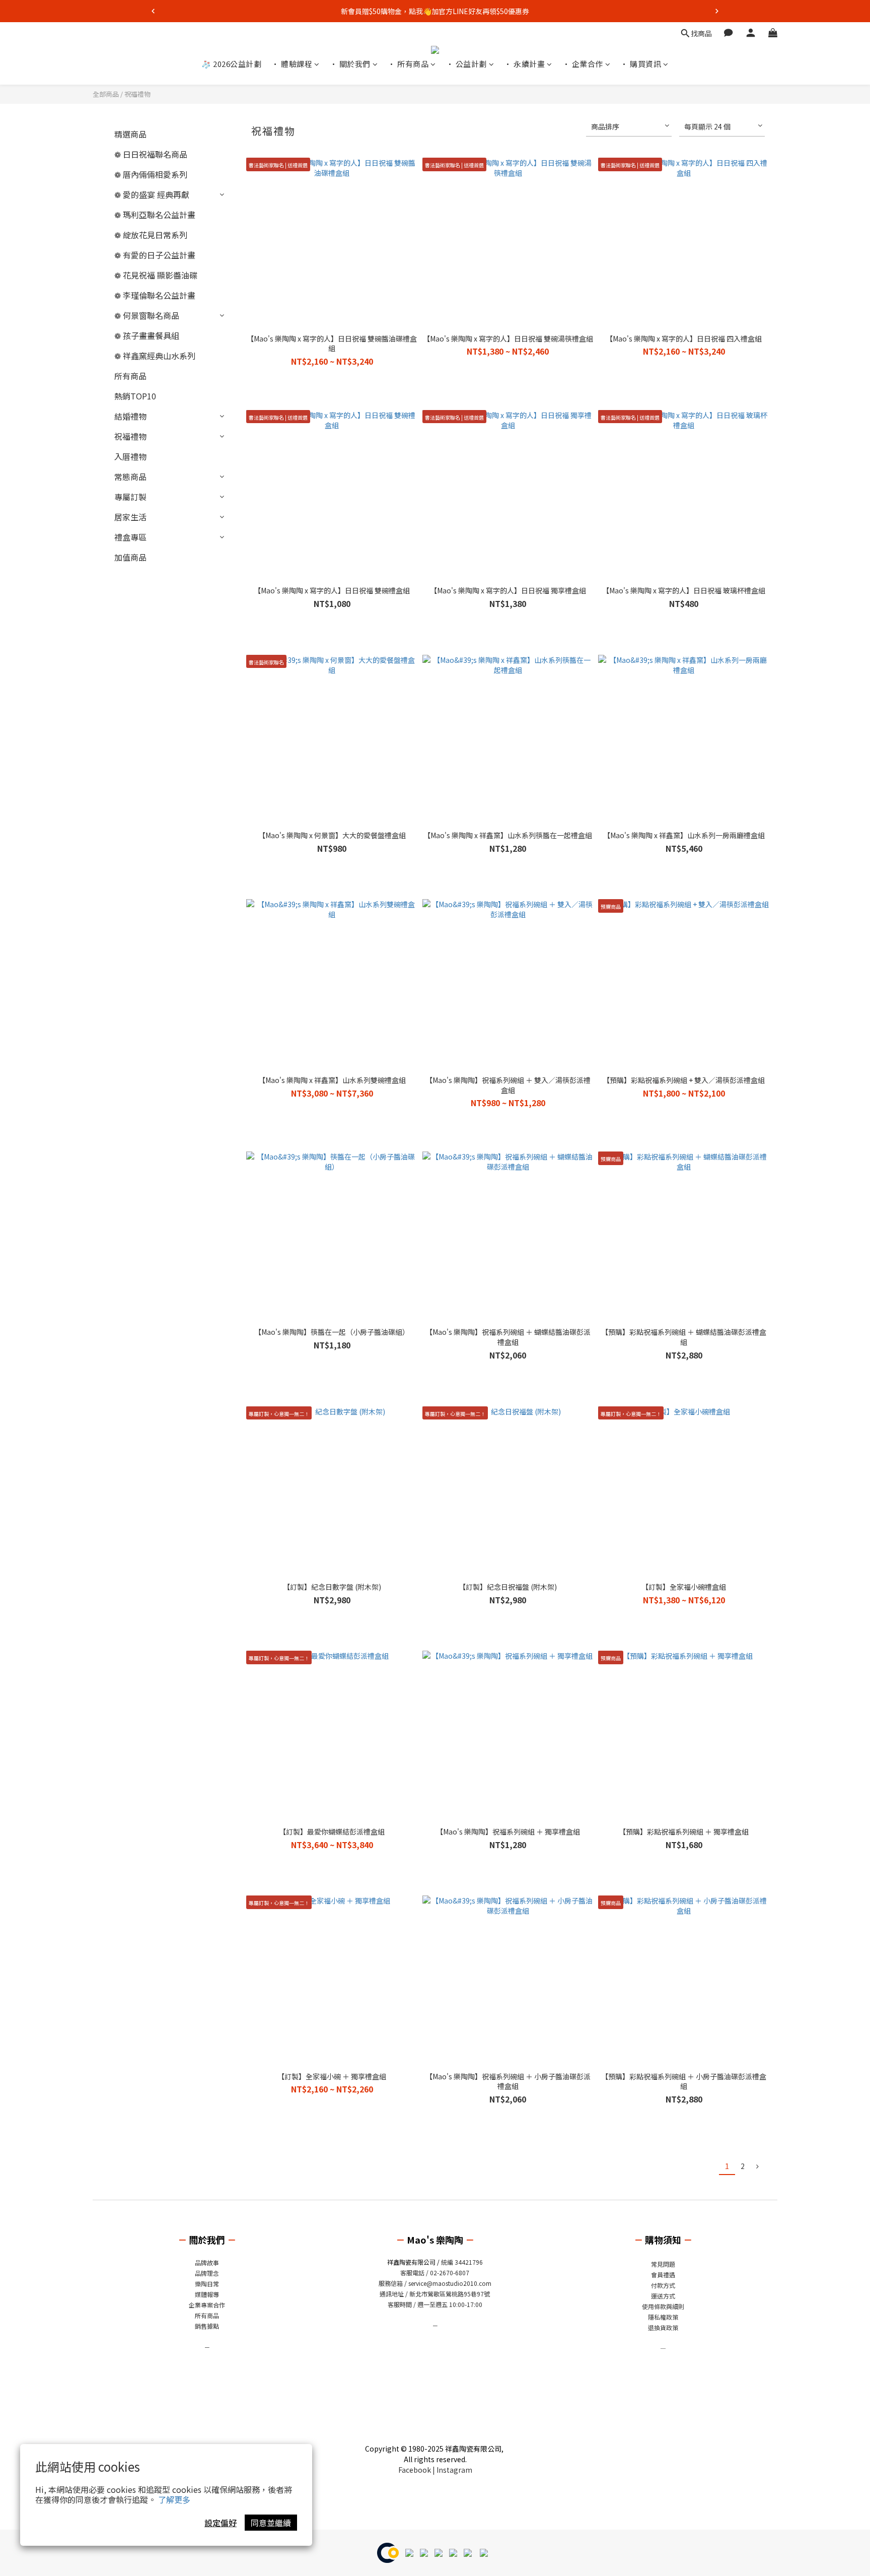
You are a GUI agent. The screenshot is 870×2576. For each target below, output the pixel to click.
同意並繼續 (271, 2523)
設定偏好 (221, 2523)
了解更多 (174, 2499)
